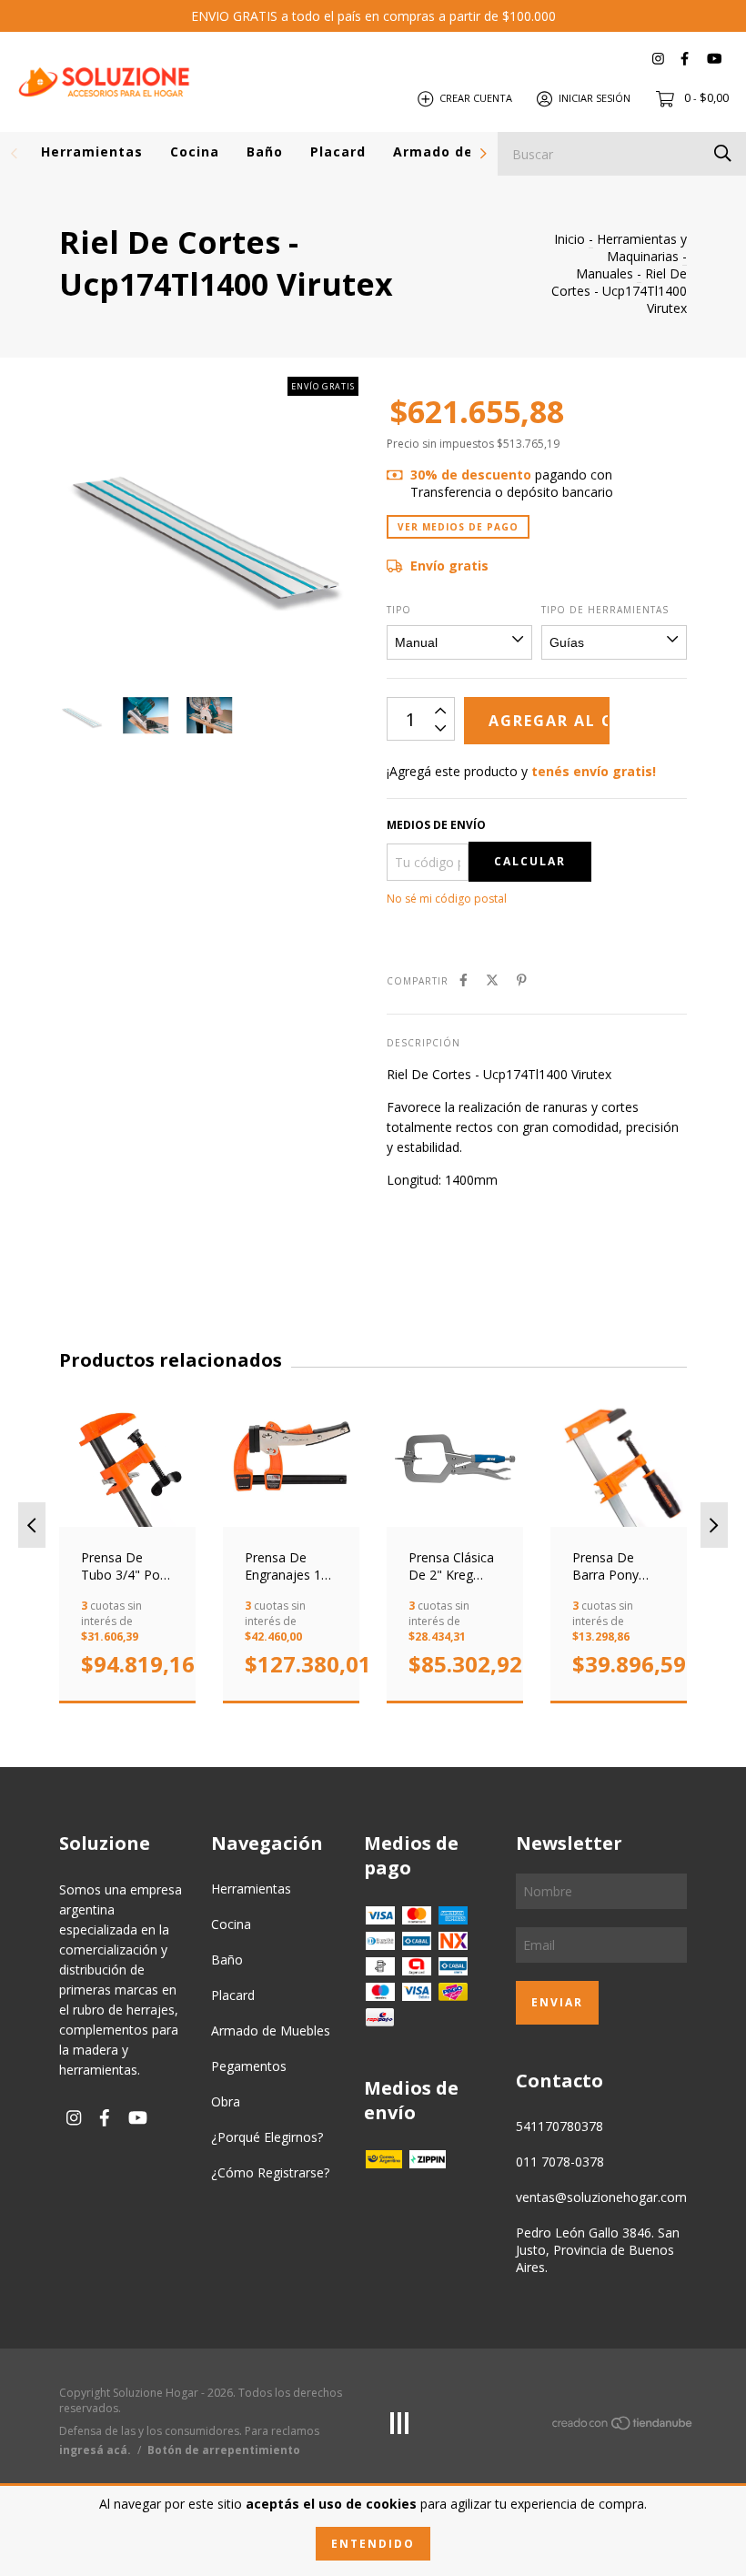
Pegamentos (249, 2066)
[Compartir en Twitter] (492, 980)
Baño (265, 152)
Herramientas (92, 152)
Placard (338, 152)
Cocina (195, 152)
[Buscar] (723, 152)
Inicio (570, 239)
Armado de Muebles (466, 152)
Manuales (605, 273)
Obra (226, 2101)
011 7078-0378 (560, 2162)
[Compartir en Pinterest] (522, 980)
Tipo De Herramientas (605, 610)
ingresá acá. (95, 2450)
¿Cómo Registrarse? (270, 2172)
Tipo (399, 610)
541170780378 (559, 2126)
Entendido (373, 2544)
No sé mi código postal (447, 899)
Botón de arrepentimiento (224, 2450)
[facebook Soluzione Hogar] (685, 59)
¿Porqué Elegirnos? (267, 2137)
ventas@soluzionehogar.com (601, 2197)
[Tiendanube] (623, 2426)
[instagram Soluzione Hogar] (658, 59)
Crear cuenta (476, 98)
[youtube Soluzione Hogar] (714, 59)
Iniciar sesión (595, 98)
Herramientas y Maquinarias (642, 247)
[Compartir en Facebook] (464, 980)
